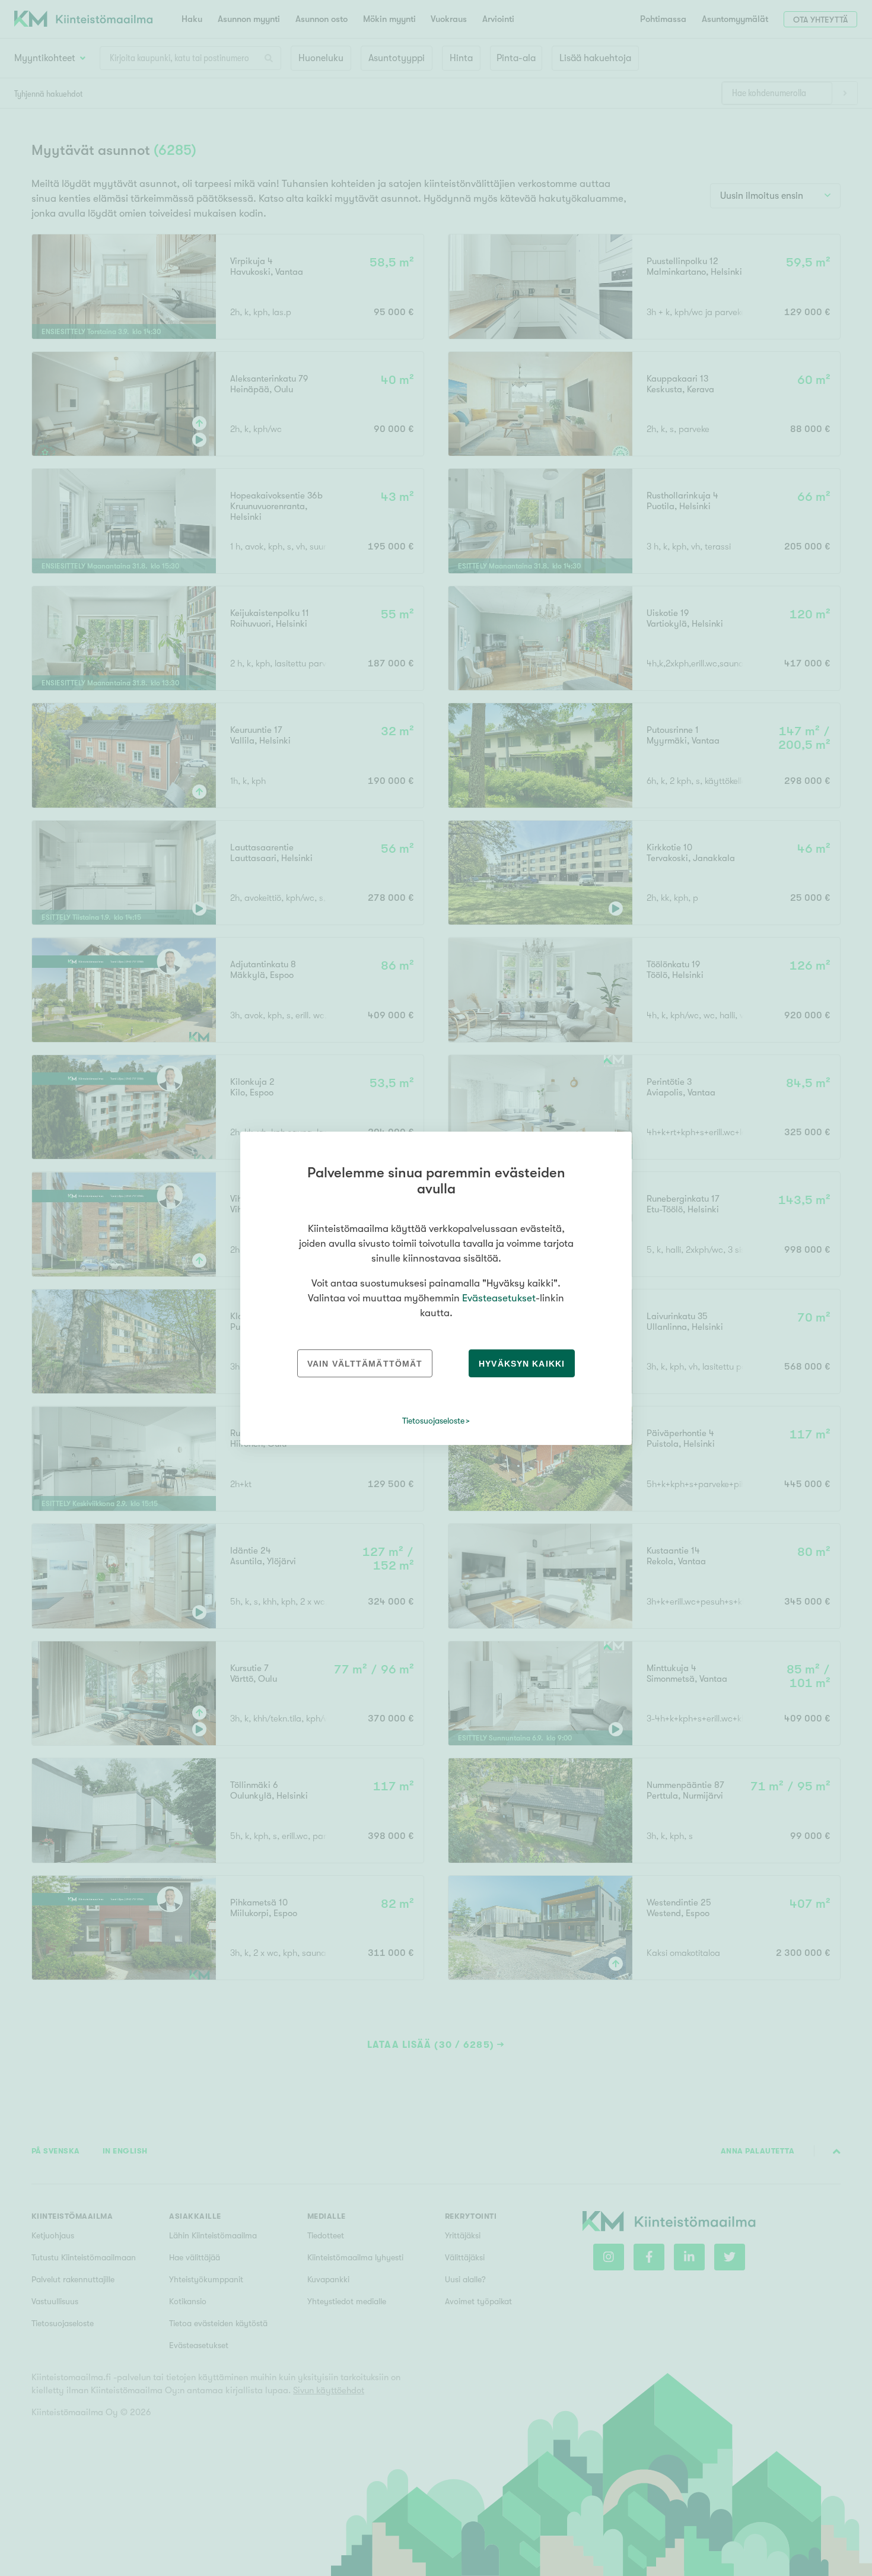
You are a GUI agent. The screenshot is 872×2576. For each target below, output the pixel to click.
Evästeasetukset (499, 1298)
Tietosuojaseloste (433, 1421)
